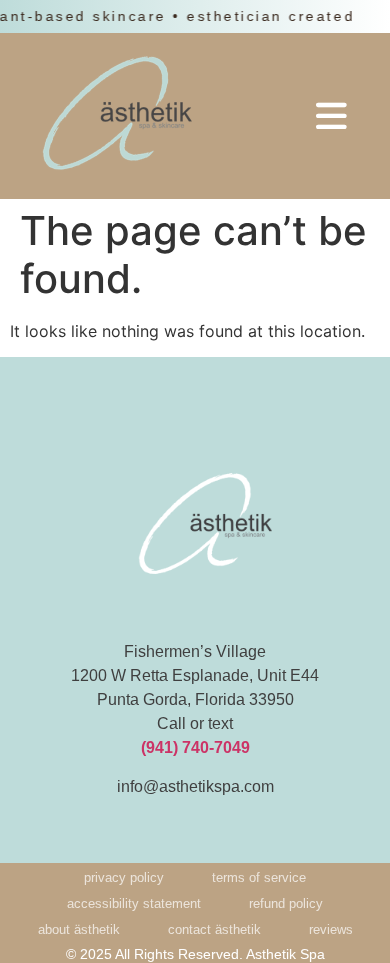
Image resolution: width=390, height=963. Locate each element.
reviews (331, 929)
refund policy (286, 903)
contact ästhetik (214, 929)
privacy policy (124, 877)
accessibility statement (134, 903)
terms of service (259, 877)
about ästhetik (79, 929)
